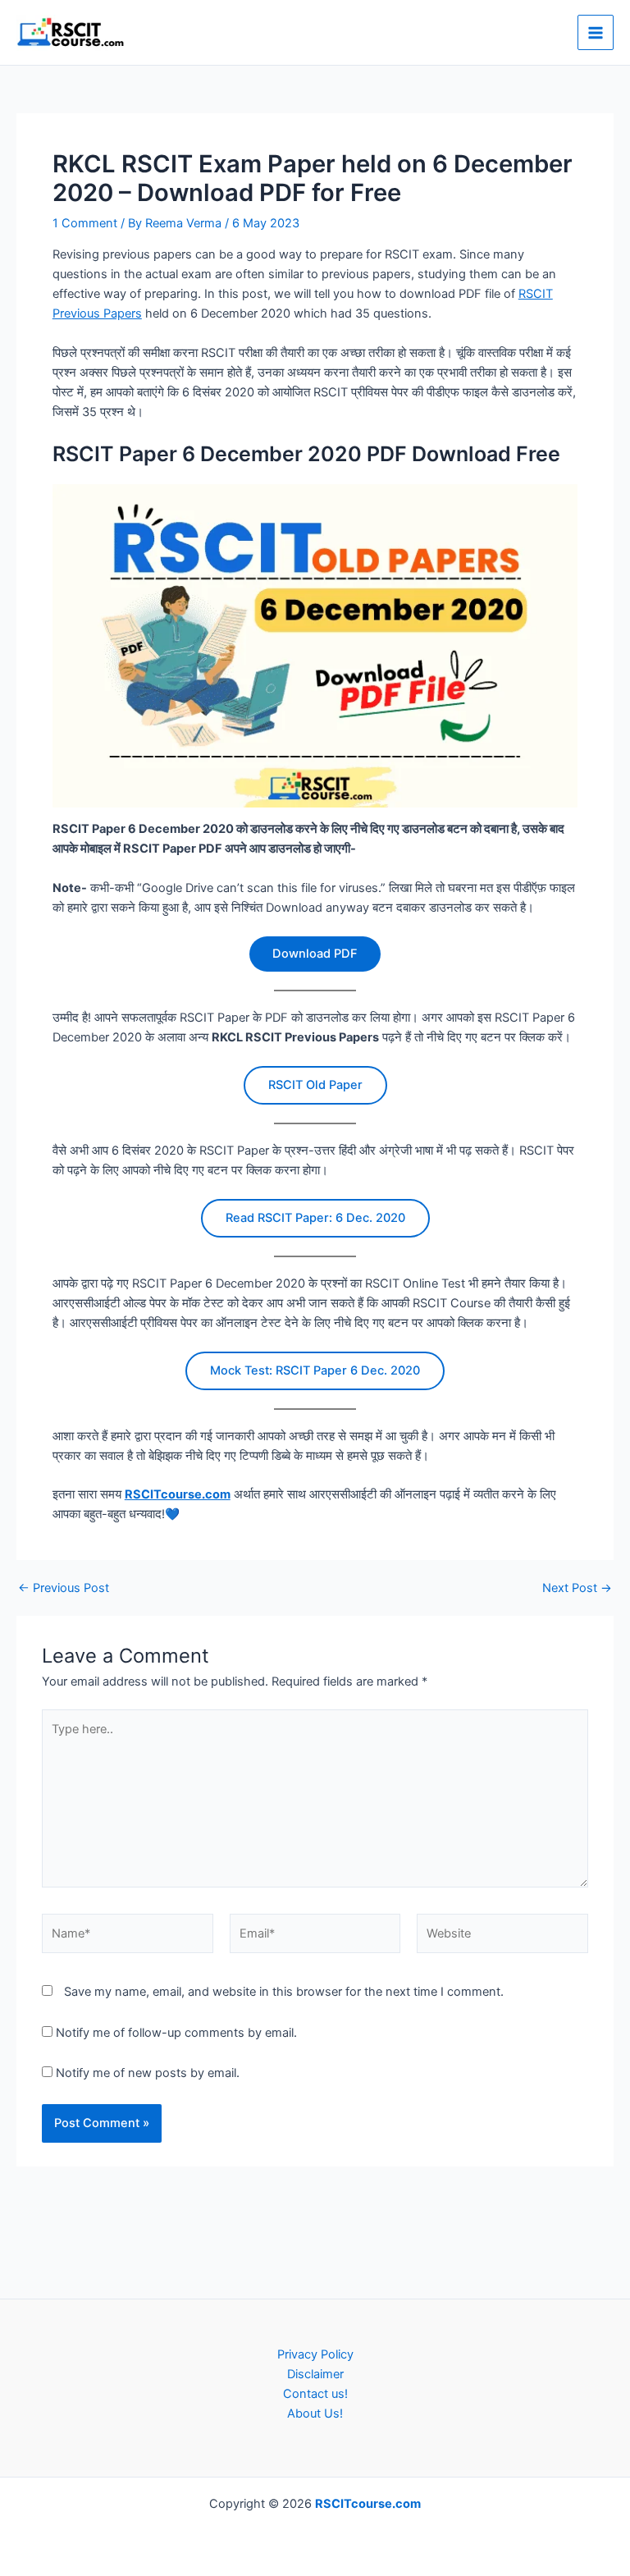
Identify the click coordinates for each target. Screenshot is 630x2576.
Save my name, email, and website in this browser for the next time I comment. (284, 1992)
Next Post (577, 1588)
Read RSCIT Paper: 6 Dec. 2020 (315, 1218)
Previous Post (64, 1588)
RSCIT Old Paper (315, 1085)
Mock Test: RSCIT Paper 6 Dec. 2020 (315, 1370)
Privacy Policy (315, 2354)
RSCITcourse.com (178, 1494)
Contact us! (315, 2394)
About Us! (315, 2414)
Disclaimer (315, 2374)
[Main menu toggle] (596, 33)
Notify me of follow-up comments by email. (176, 2033)
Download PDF (315, 954)
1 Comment (85, 223)
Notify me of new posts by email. (148, 2073)
